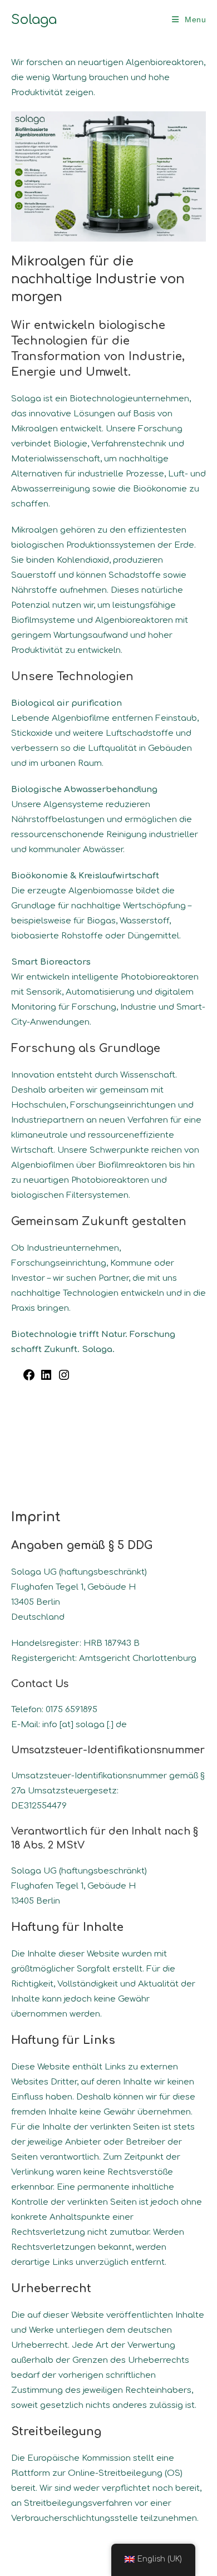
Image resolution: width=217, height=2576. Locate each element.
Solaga (34, 20)
